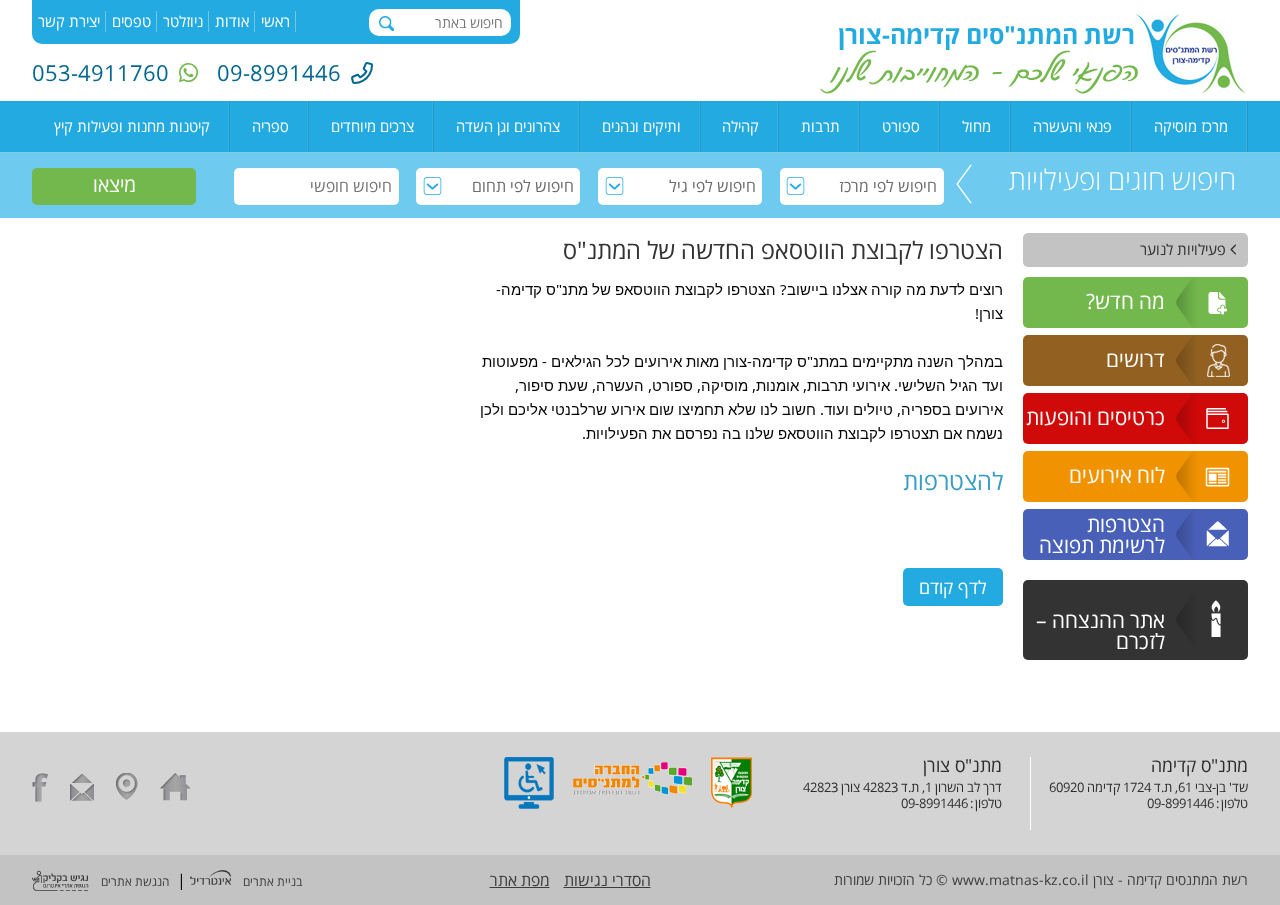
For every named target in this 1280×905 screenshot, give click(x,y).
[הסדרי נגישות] (529, 803)
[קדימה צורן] (731, 803)
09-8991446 (279, 72)
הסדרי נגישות (607, 880)
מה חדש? (1125, 301)
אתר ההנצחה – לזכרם (1100, 630)
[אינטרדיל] (210, 880)
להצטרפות (953, 480)
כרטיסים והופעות (1095, 417)
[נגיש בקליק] (60, 883)
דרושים (1135, 359)
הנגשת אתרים (135, 881)
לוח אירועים (1117, 475)
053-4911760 (100, 72)
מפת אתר (520, 880)
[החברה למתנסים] (632, 803)
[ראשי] (175, 790)
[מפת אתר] (127, 790)
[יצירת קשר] (82, 790)
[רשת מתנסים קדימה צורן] (1033, 88)
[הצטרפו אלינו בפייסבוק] (40, 790)
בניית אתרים (272, 881)
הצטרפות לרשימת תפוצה (1102, 534)
